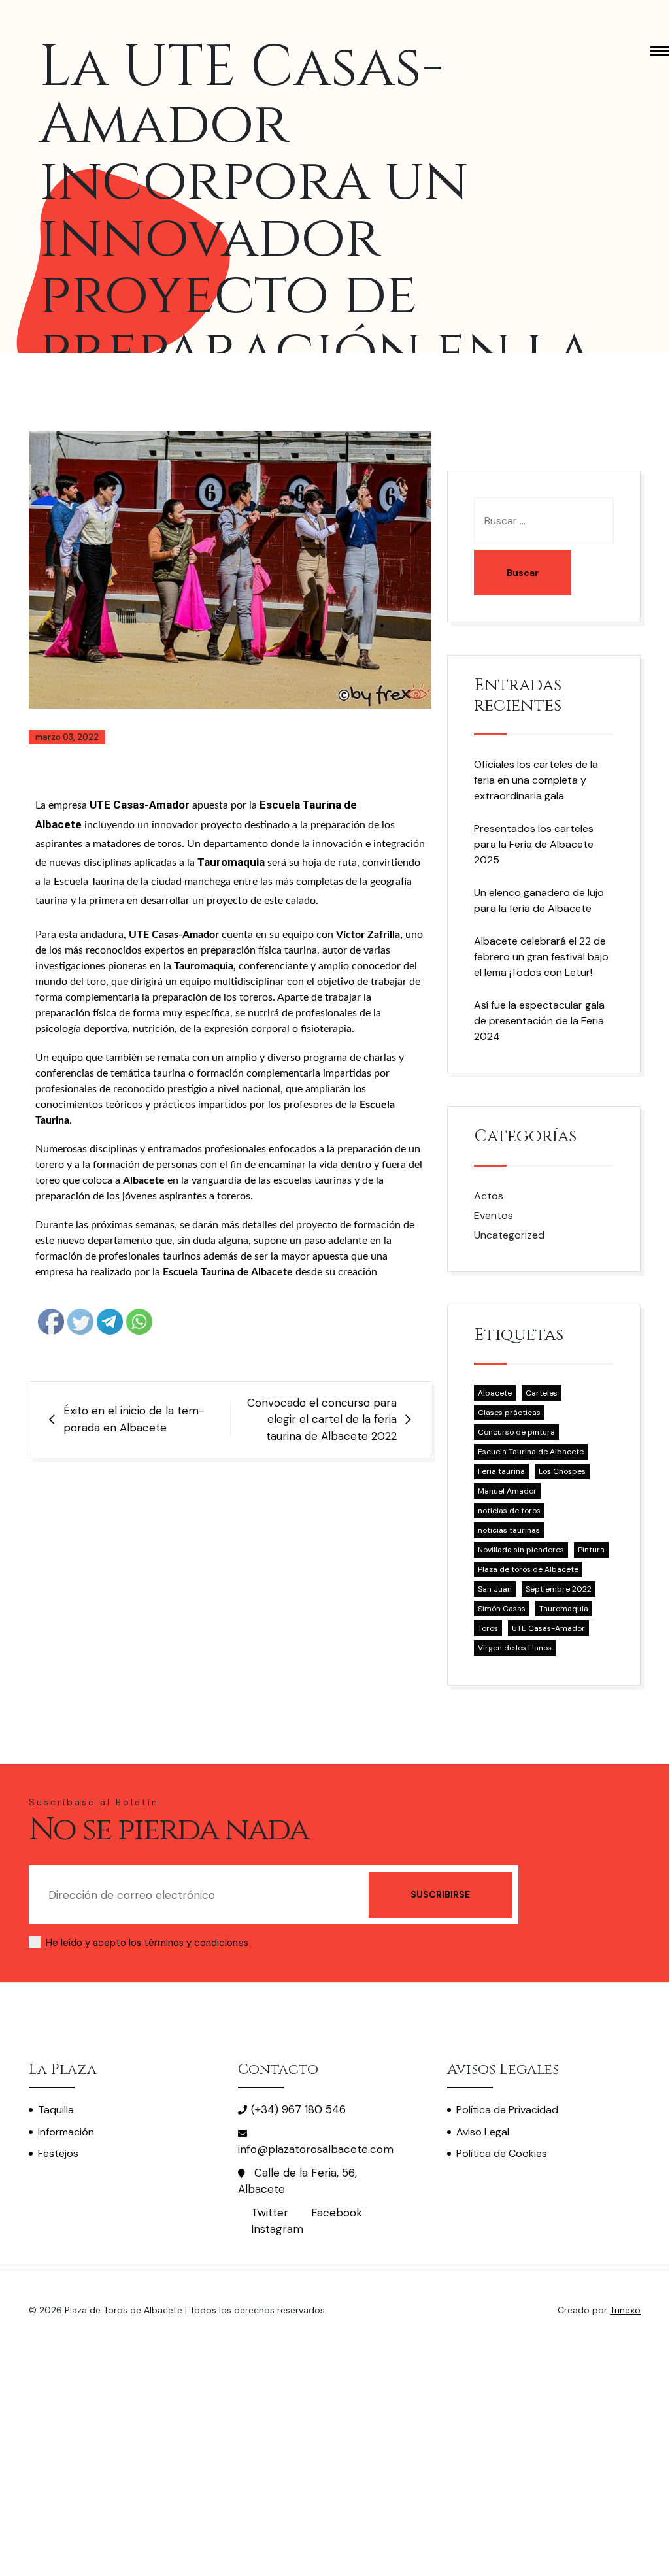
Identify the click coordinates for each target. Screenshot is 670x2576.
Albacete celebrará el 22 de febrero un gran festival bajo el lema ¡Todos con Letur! (541, 957)
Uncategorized (509, 1235)
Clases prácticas (509, 1413)
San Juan (495, 1589)
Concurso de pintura (516, 1432)
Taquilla (56, 2110)
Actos (489, 1196)
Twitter (270, 2213)
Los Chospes (562, 1471)
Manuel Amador (507, 1491)
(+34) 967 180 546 (298, 2109)
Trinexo (625, 2310)
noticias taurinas (509, 1530)
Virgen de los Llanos (515, 1648)
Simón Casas (502, 1609)
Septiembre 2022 (559, 1589)
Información (66, 2132)
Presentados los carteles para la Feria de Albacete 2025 (534, 844)
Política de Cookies (502, 2153)
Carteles (542, 1393)
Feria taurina (501, 1471)
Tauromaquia (564, 1609)
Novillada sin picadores (521, 1550)
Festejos (58, 2153)
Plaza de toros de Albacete (528, 1569)
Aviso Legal (483, 2132)
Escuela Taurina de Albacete (531, 1452)
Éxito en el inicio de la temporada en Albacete (134, 1419)
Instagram (277, 2229)
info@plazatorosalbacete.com (316, 2149)
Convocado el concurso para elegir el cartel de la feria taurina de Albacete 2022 (322, 1419)
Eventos (494, 1215)
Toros (488, 1628)
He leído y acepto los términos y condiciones (147, 1943)
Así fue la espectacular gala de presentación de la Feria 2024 (539, 1021)
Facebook (337, 2213)
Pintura (591, 1550)
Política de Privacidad (507, 2110)
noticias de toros (509, 1511)
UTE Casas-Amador (548, 1628)
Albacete (495, 1393)
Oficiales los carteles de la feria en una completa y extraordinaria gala (536, 780)
